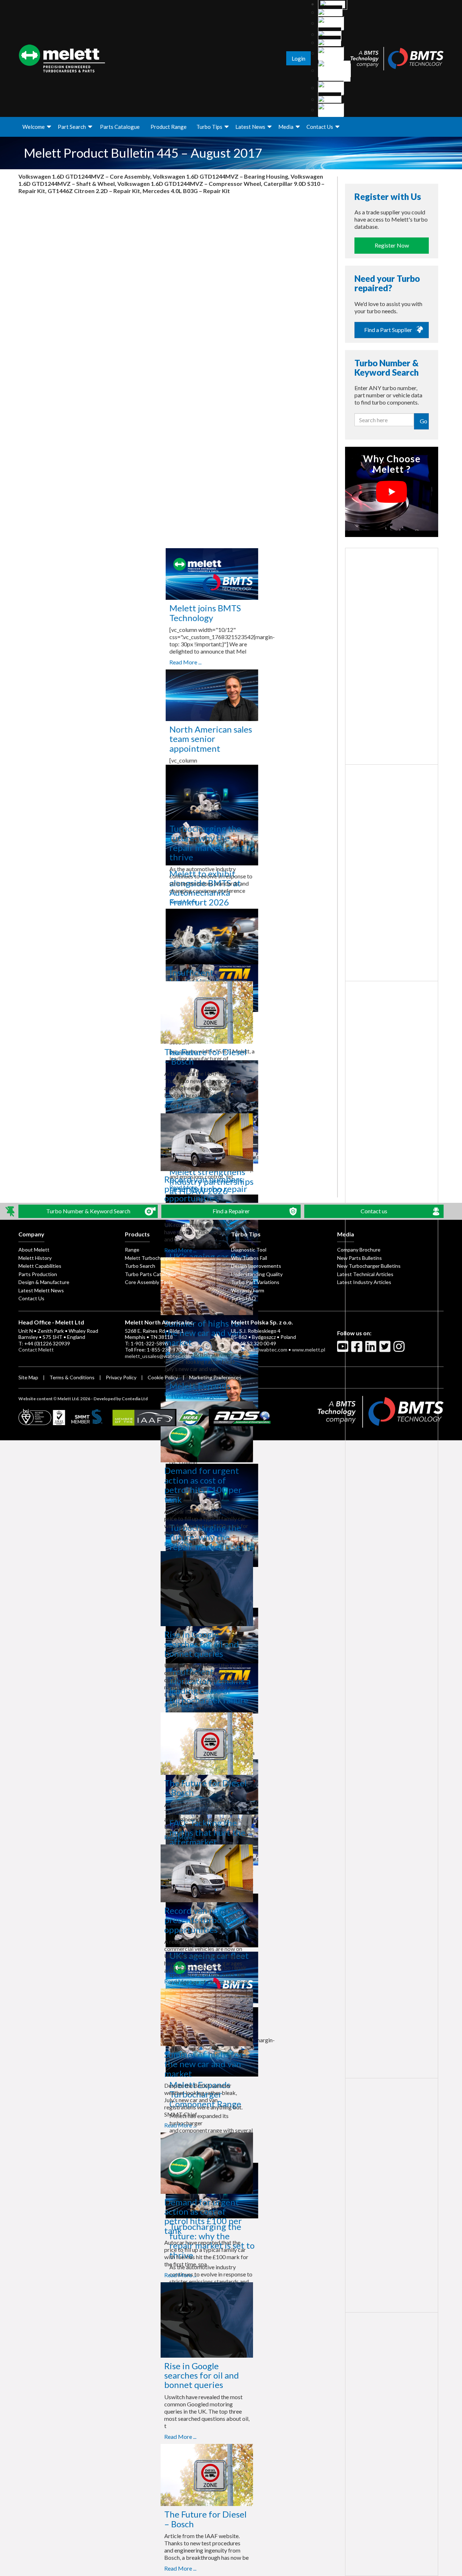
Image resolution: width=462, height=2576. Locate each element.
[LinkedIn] (372, 1349)
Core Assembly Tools (149, 1282)
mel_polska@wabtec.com (259, 1350)
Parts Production (38, 1274)
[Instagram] (400, 1349)
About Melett (34, 1250)
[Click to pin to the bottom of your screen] (11, 1211)
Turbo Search (140, 1266)
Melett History (35, 1258)
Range (132, 1250)
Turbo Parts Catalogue (151, 1274)
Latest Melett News (41, 1290)
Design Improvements (256, 1266)
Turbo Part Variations (255, 1282)
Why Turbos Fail (249, 1258)
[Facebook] (358, 1349)
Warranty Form (248, 1290)
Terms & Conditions (72, 1377)
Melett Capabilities (40, 1266)
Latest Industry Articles (364, 1282)
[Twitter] (386, 1349)
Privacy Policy (121, 1377)
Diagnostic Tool (249, 1250)
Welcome (34, 127)
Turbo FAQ (243, 1298)
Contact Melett (36, 1350)
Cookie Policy (163, 1377)
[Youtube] (344, 1349)
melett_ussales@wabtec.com (158, 1356)
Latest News (250, 127)
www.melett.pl (309, 1350)
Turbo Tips (209, 127)
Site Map (28, 1377)
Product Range (169, 127)
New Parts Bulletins (359, 1258)
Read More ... (180, 662)
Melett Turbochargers (150, 1258)
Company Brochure (359, 1250)
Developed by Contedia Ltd (121, 1399)
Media (286, 127)
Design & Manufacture (44, 1282)
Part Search (72, 127)
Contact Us (320, 127)
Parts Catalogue (120, 127)
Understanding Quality (257, 1274)
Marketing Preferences (215, 1377)
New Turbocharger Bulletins (369, 1266)
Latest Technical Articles (365, 1274)
